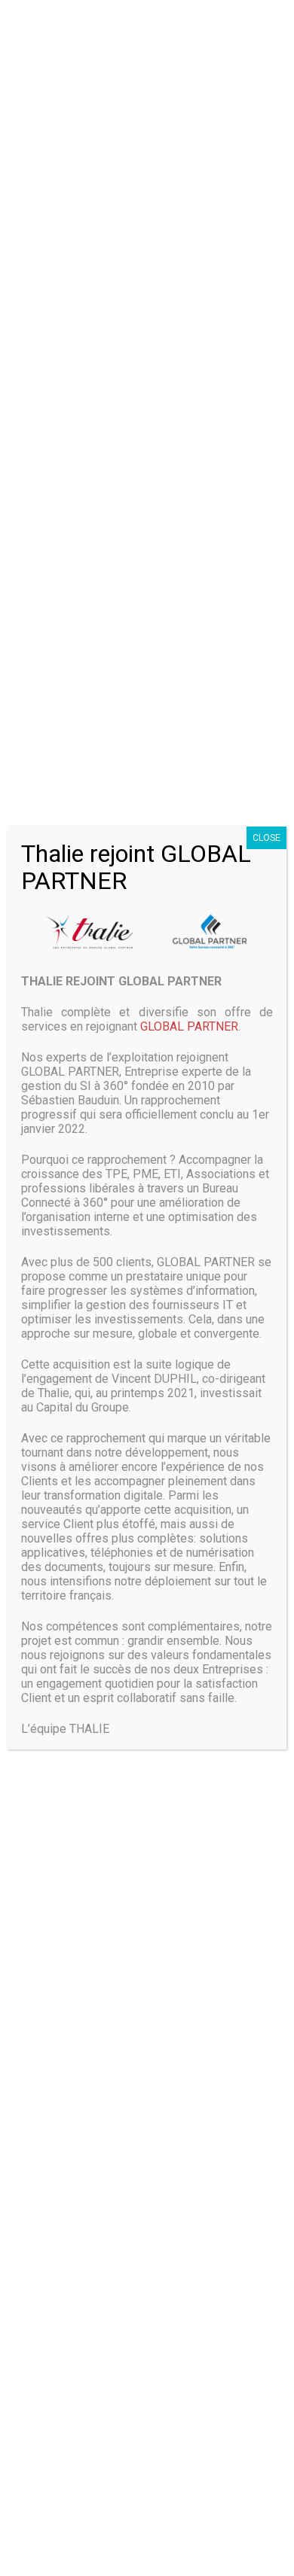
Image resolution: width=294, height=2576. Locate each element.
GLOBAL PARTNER (189, 1026)
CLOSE (266, 838)
